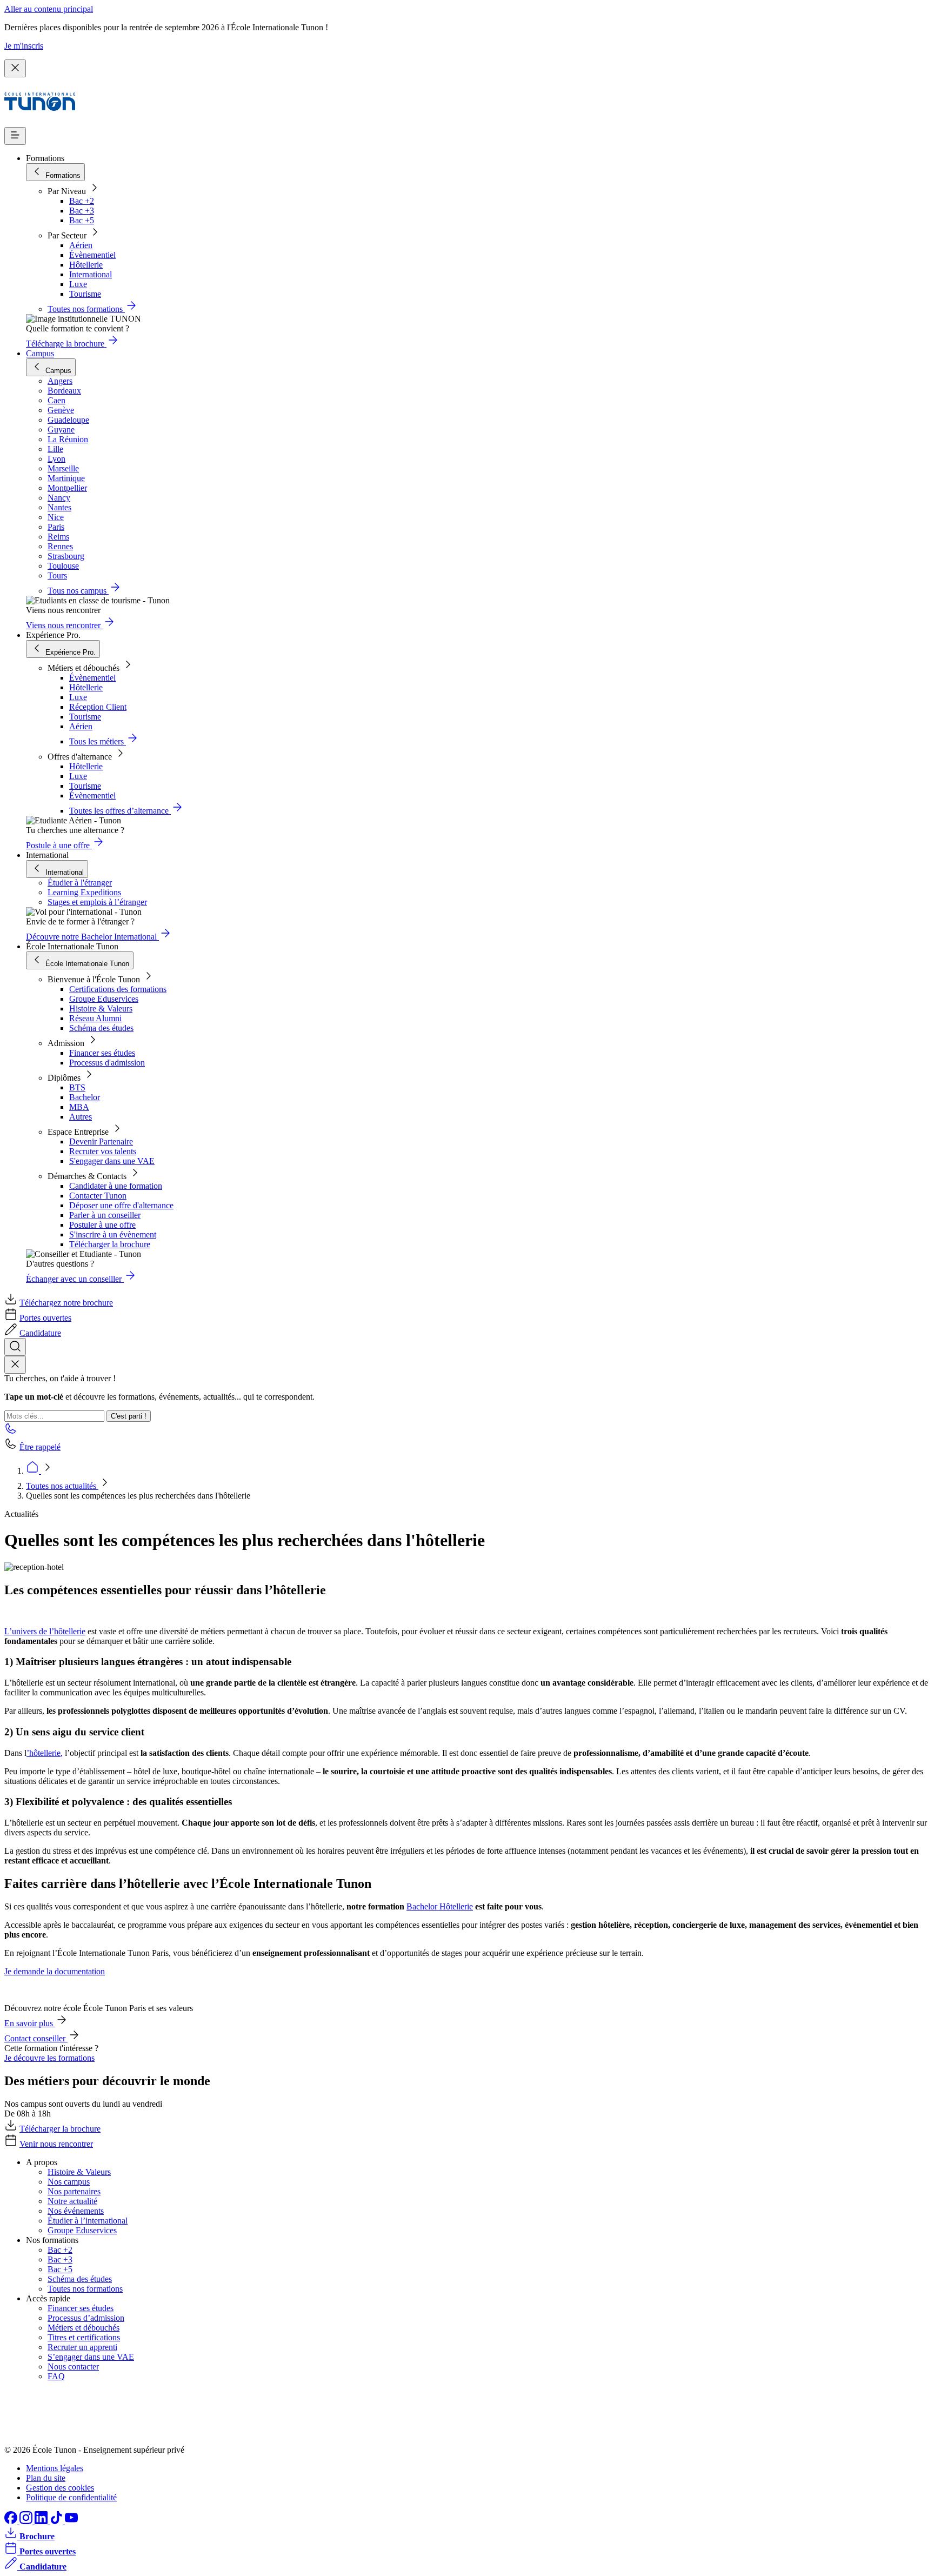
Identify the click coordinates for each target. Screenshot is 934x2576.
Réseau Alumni (95, 1018)
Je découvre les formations (49, 2058)
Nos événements (76, 2211)
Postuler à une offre (102, 1225)
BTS (77, 1087)
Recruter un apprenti (82, 2347)
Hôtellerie (86, 265)
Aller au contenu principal (49, 9)
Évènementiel (92, 255)
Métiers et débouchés (84, 2328)
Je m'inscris (24, 46)
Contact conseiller (36, 2038)
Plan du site (46, 2478)
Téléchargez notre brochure (66, 1303)
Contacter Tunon (98, 1196)
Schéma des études (101, 1028)
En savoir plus (30, 2023)
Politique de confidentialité (71, 2497)
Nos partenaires (74, 2191)
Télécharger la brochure (110, 1244)
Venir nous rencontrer (56, 2144)
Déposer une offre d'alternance (121, 1205)
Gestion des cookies (60, 2488)
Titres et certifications (84, 2337)
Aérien (81, 245)
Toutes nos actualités (62, 1486)
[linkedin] (42, 2521)
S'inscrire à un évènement (113, 1234)
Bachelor (85, 1097)
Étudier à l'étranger (80, 883)
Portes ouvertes (45, 1318)
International (91, 274)
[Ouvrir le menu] (15, 136)
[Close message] (15, 68)
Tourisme (85, 294)
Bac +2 (82, 201)
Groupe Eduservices (104, 999)
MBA (79, 1107)
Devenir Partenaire (101, 1141)
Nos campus (69, 2182)
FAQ (56, 2376)
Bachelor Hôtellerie (440, 1906)
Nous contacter (73, 2367)
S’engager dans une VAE (91, 2357)
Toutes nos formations (85, 2289)
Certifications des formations (118, 989)
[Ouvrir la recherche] (15, 1347)
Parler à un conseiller (105, 1215)
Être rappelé (40, 1447)
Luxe (78, 284)
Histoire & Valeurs (101, 1009)
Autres (81, 1117)
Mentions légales (55, 2468)
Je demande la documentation (55, 1971)
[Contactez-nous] (11, 1432)
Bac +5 (82, 220)
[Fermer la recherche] (15, 1365)
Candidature (40, 1333)
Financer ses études (102, 1053)
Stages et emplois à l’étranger (97, 902)
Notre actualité (72, 2201)
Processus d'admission (107, 1063)
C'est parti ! (129, 1416)
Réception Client (98, 707)
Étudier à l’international (88, 2221)
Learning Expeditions (84, 892)
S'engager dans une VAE (112, 1161)
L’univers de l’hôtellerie (45, 1631)
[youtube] (71, 2521)
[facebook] (12, 2521)
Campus (40, 353)
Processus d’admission (86, 2318)
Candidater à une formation (116, 1186)
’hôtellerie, (45, 1753)
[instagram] (27, 2521)
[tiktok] (57, 2521)
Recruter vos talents (103, 1151)
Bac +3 (82, 211)
